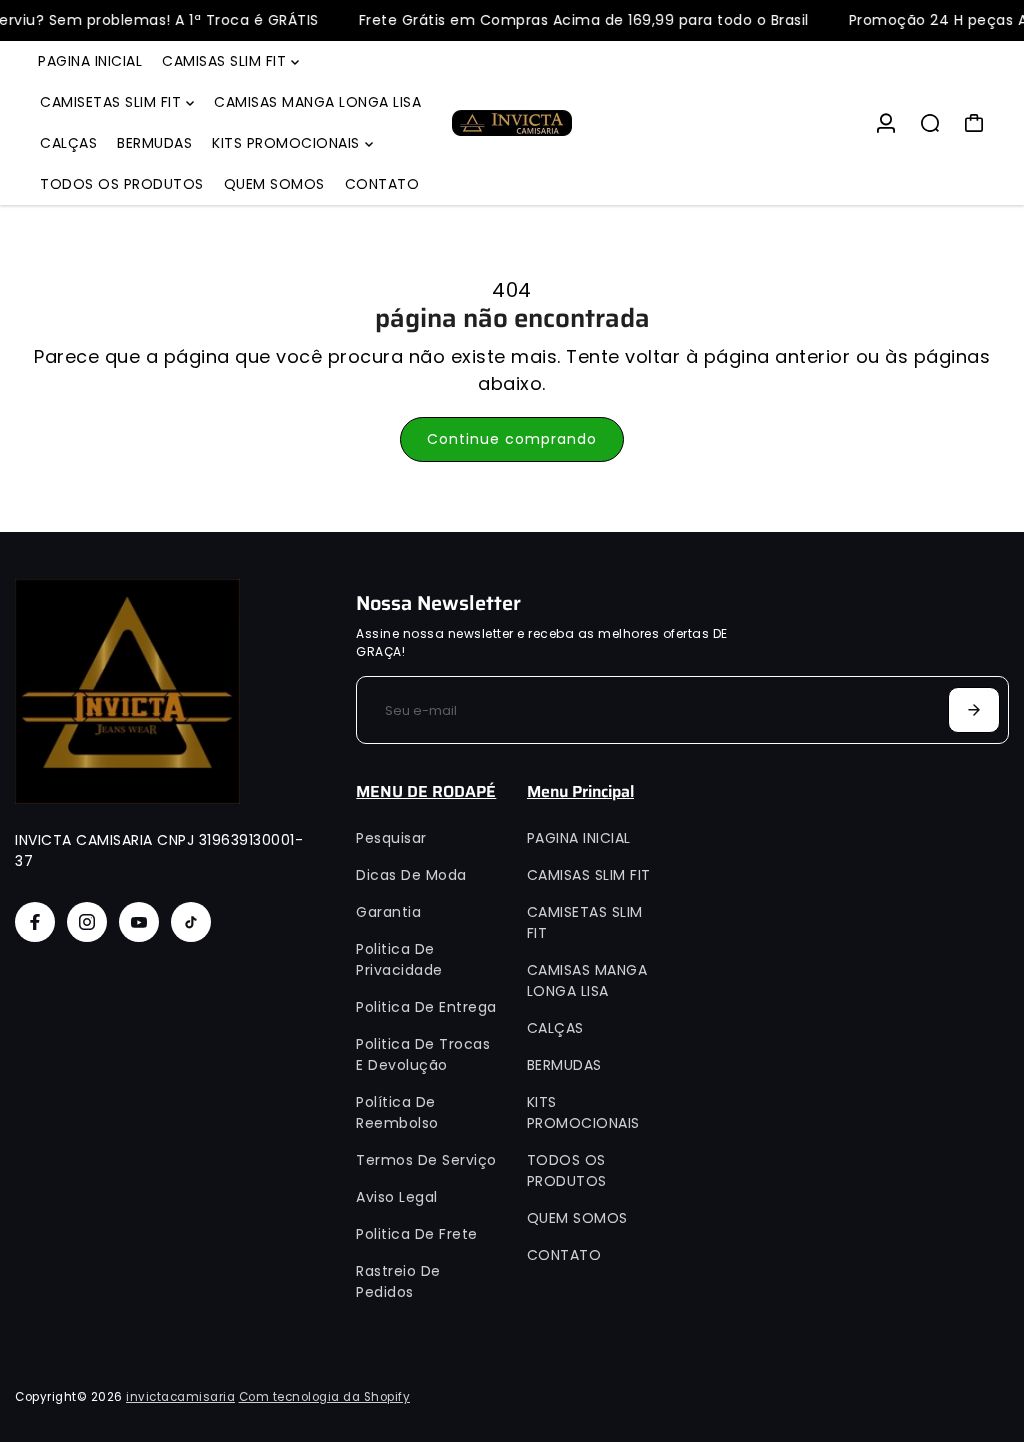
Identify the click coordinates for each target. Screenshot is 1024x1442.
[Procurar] (930, 123)
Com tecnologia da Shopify (325, 1397)
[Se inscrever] (974, 710)
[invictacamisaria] (512, 123)
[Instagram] (87, 922)
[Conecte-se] (886, 123)
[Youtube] (139, 922)
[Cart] (974, 123)
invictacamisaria (180, 1397)
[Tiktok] (191, 922)
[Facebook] (35, 922)
